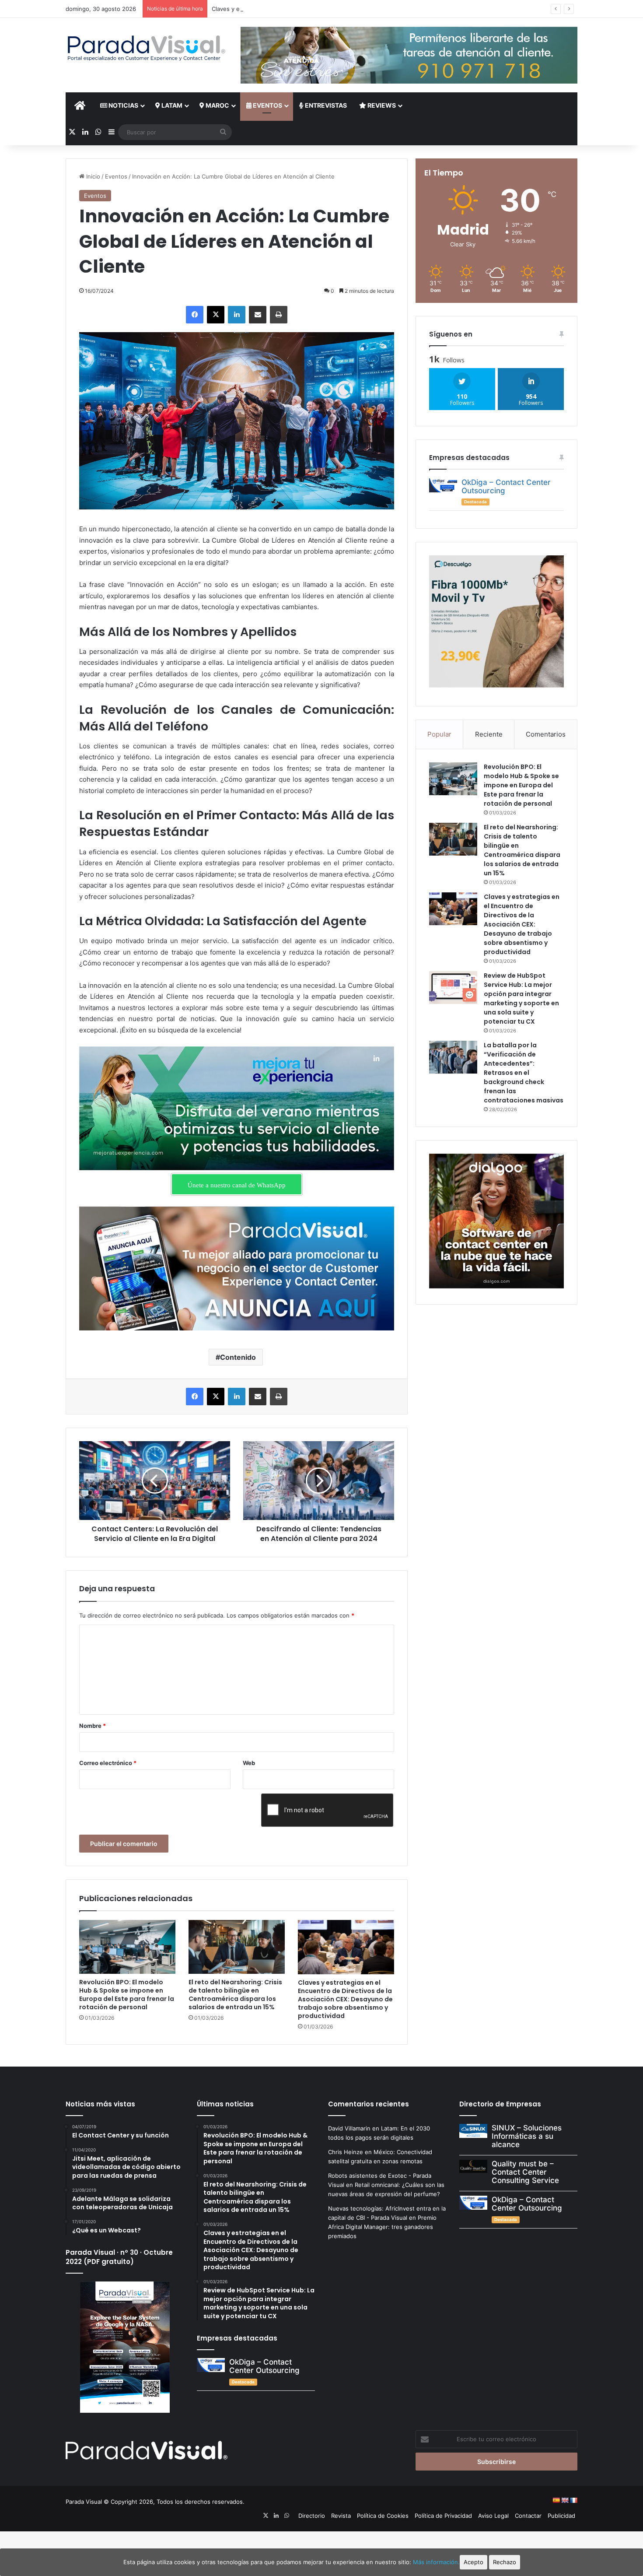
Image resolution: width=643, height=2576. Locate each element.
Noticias (123, 105)
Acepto (474, 2562)
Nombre (93, 1726)
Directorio (312, 2516)
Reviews (381, 105)
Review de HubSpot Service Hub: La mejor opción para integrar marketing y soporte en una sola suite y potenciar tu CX (521, 998)
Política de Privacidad (443, 2516)
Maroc (217, 105)
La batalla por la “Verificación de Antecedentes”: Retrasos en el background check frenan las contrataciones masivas (524, 1073)
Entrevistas (325, 105)
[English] (565, 2500)
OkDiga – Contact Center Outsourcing (506, 486)
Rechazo (505, 2562)
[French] (573, 2500)
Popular (439, 734)
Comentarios (546, 734)
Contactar (528, 2516)
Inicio (92, 176)
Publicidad (561, 2516)
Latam (171, 105)
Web (249, 1763)
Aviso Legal (493, 2516)
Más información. (436, 2562)
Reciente (489, 734)
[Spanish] (556, 2500)
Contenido (238, 1357)
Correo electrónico (108, 1763)
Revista (341, 2516)
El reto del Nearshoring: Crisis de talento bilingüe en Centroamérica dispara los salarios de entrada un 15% (235, 1995)
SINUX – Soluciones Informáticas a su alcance (527, 2136)
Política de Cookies (383, 2516)
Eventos (267, 105)
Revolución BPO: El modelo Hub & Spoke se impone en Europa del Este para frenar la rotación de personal (127, 1995)
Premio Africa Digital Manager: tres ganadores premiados (382, 2227)
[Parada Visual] (147, 48)
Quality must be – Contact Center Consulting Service (525, 2172)
